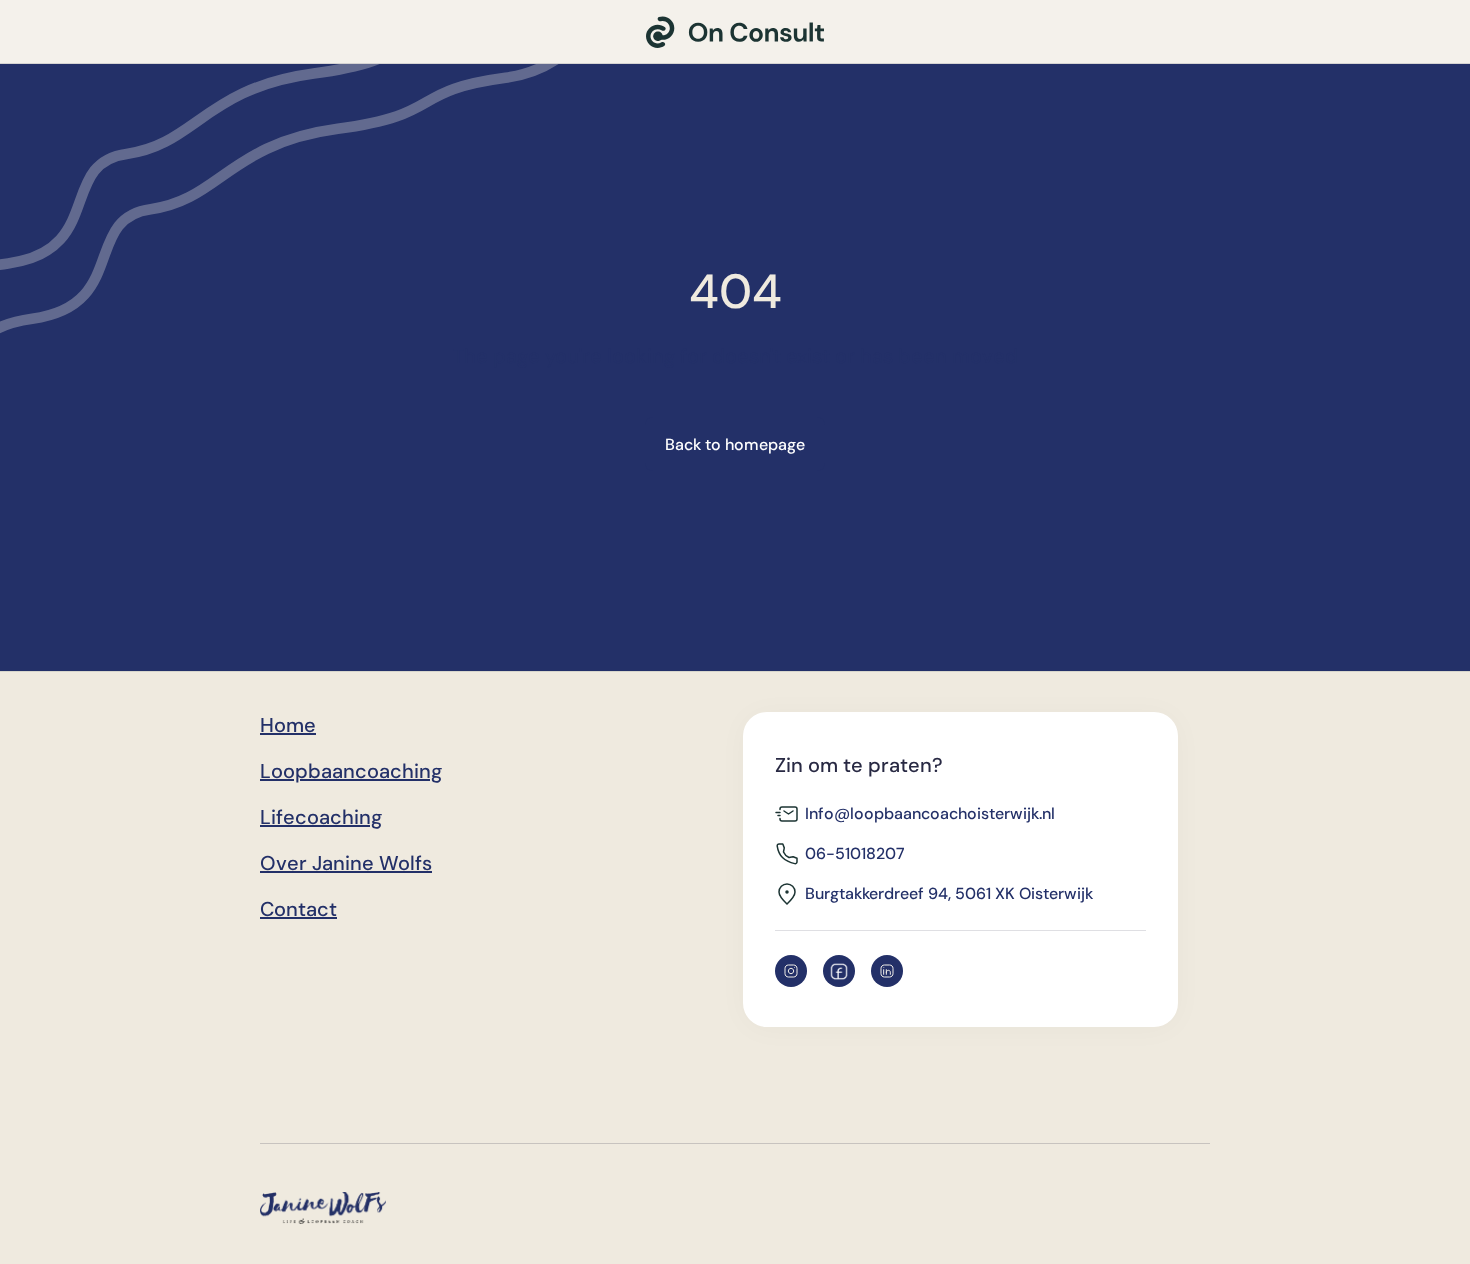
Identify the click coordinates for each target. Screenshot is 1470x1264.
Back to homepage (735, 444)
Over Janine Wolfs (346, 863)
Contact (298, 909)
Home (288, 725)
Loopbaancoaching (351, 771)
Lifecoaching (321, 817)
